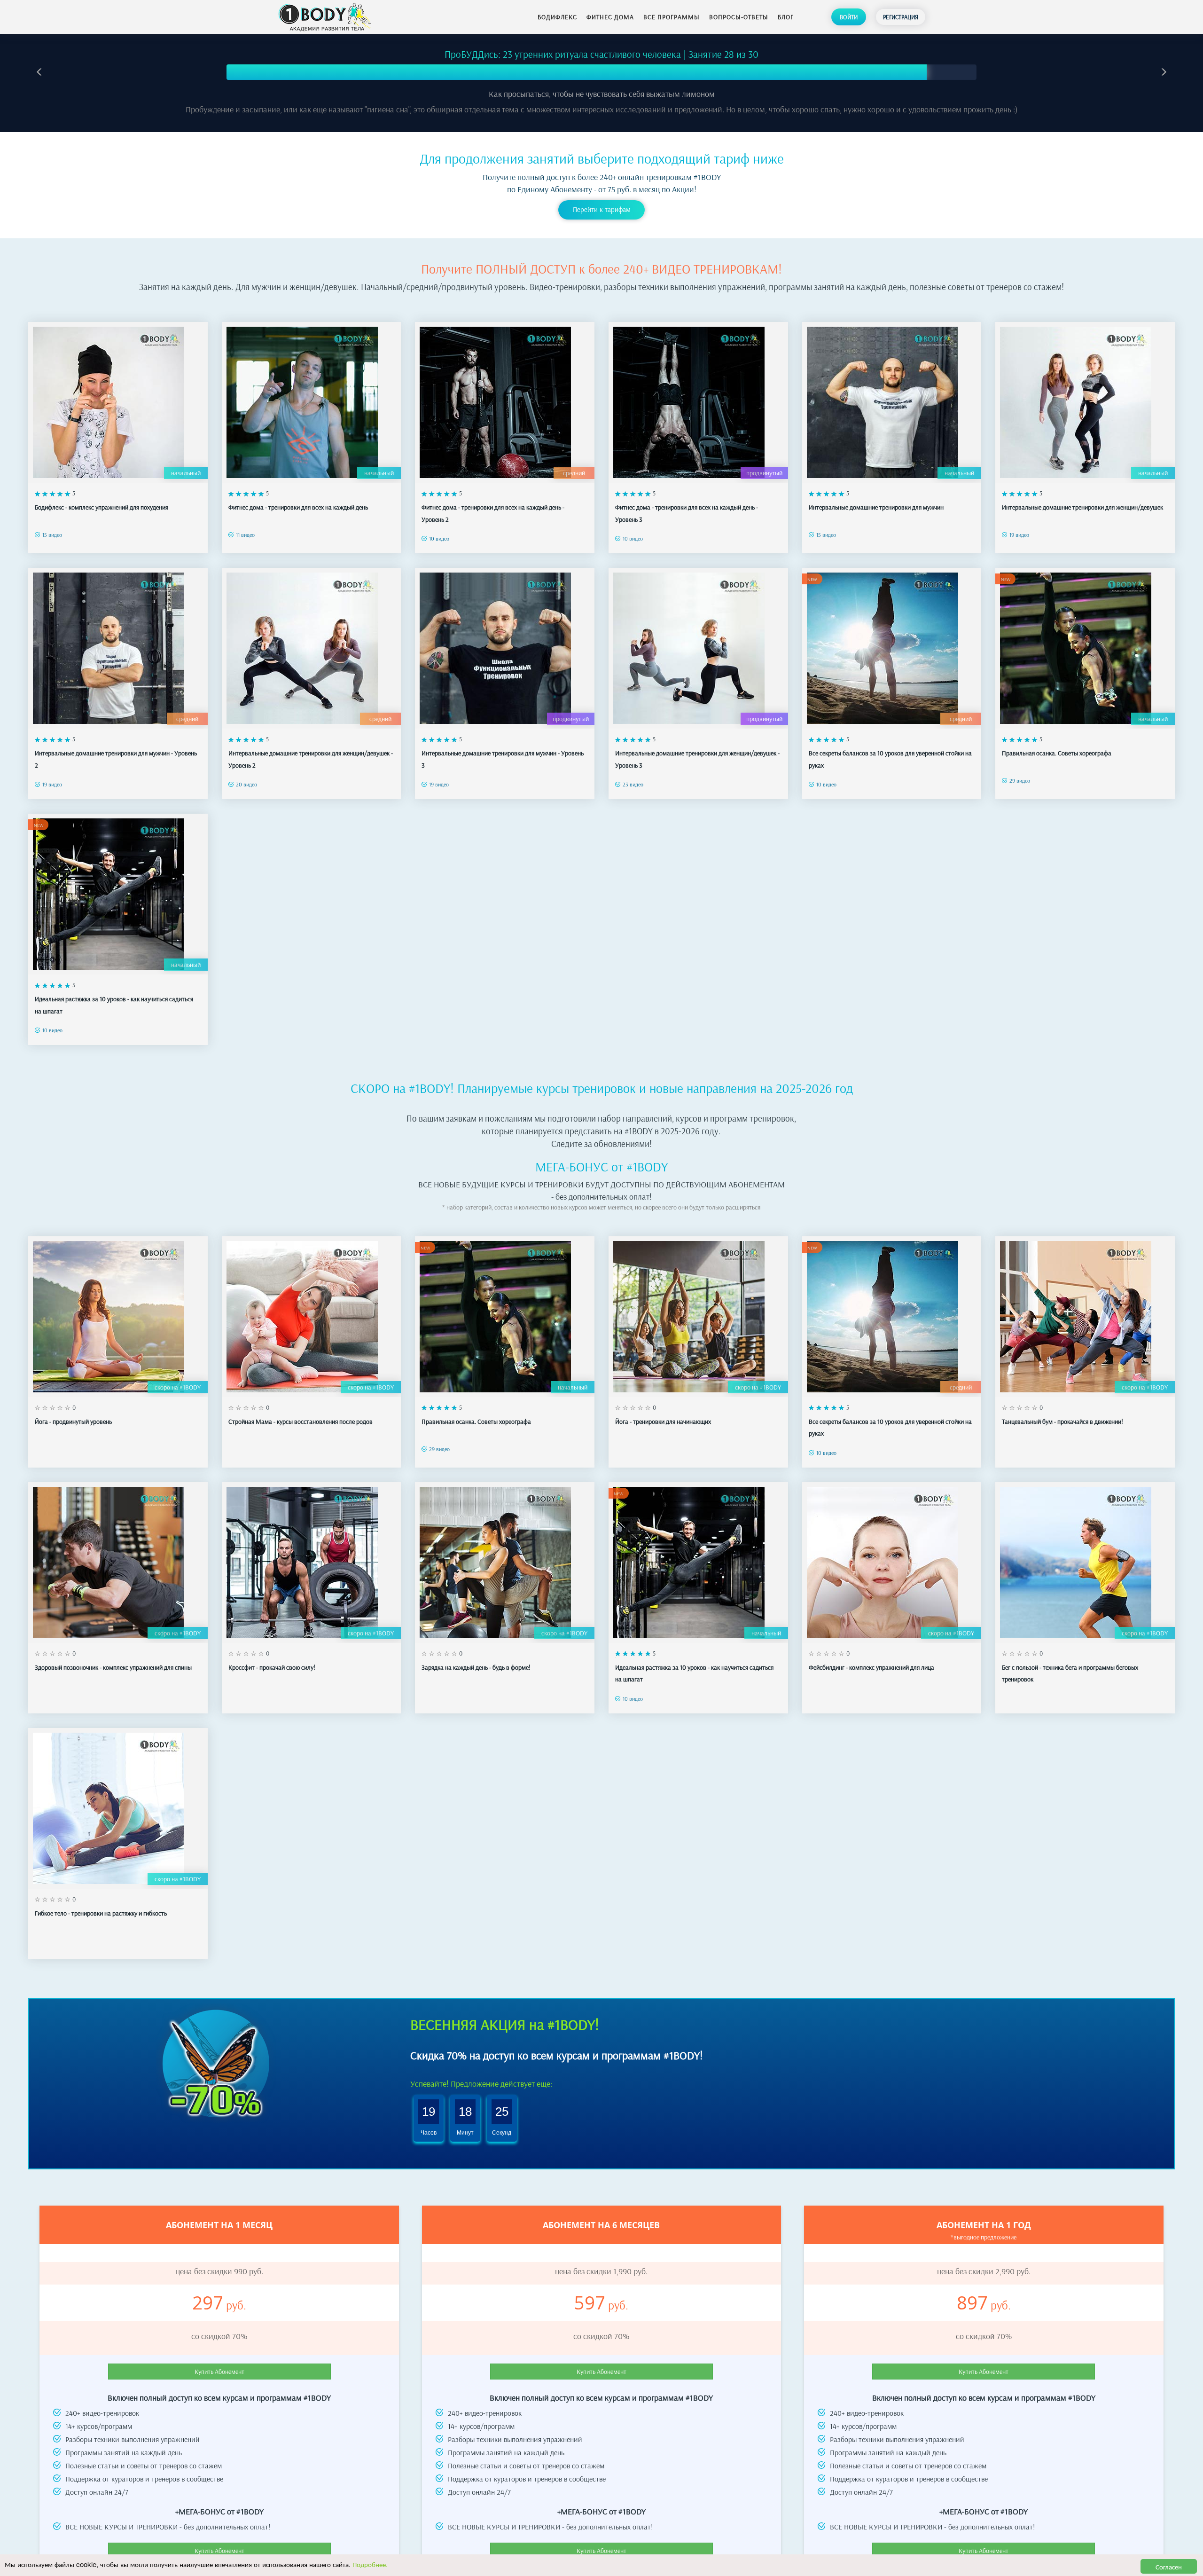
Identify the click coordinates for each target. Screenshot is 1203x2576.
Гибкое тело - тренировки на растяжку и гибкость (101, 1913)
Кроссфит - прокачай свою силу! (272, 1667)
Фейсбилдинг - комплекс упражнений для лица (871, 1667)
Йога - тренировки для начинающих (663, 1422)
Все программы (672, 17)
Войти (849, 17)
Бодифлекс (557, 17)
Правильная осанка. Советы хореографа (1057, 753)
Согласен (1169, 2566)
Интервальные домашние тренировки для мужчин (876, 507)
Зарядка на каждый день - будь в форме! (476, 1667)
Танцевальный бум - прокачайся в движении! (1062, 1422)
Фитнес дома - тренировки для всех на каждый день (298, 507)
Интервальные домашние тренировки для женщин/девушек (1082, 507)
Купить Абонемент (219, 2372)
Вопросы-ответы (739, 17)
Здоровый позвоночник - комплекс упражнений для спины (113, 1667)
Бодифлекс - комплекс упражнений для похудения (102, 507)
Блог (786, 17)
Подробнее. (370, 2564)
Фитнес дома (610, 17)
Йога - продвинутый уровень (73, 1422)
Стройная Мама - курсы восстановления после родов (301, 1422)
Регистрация (901, 17)
